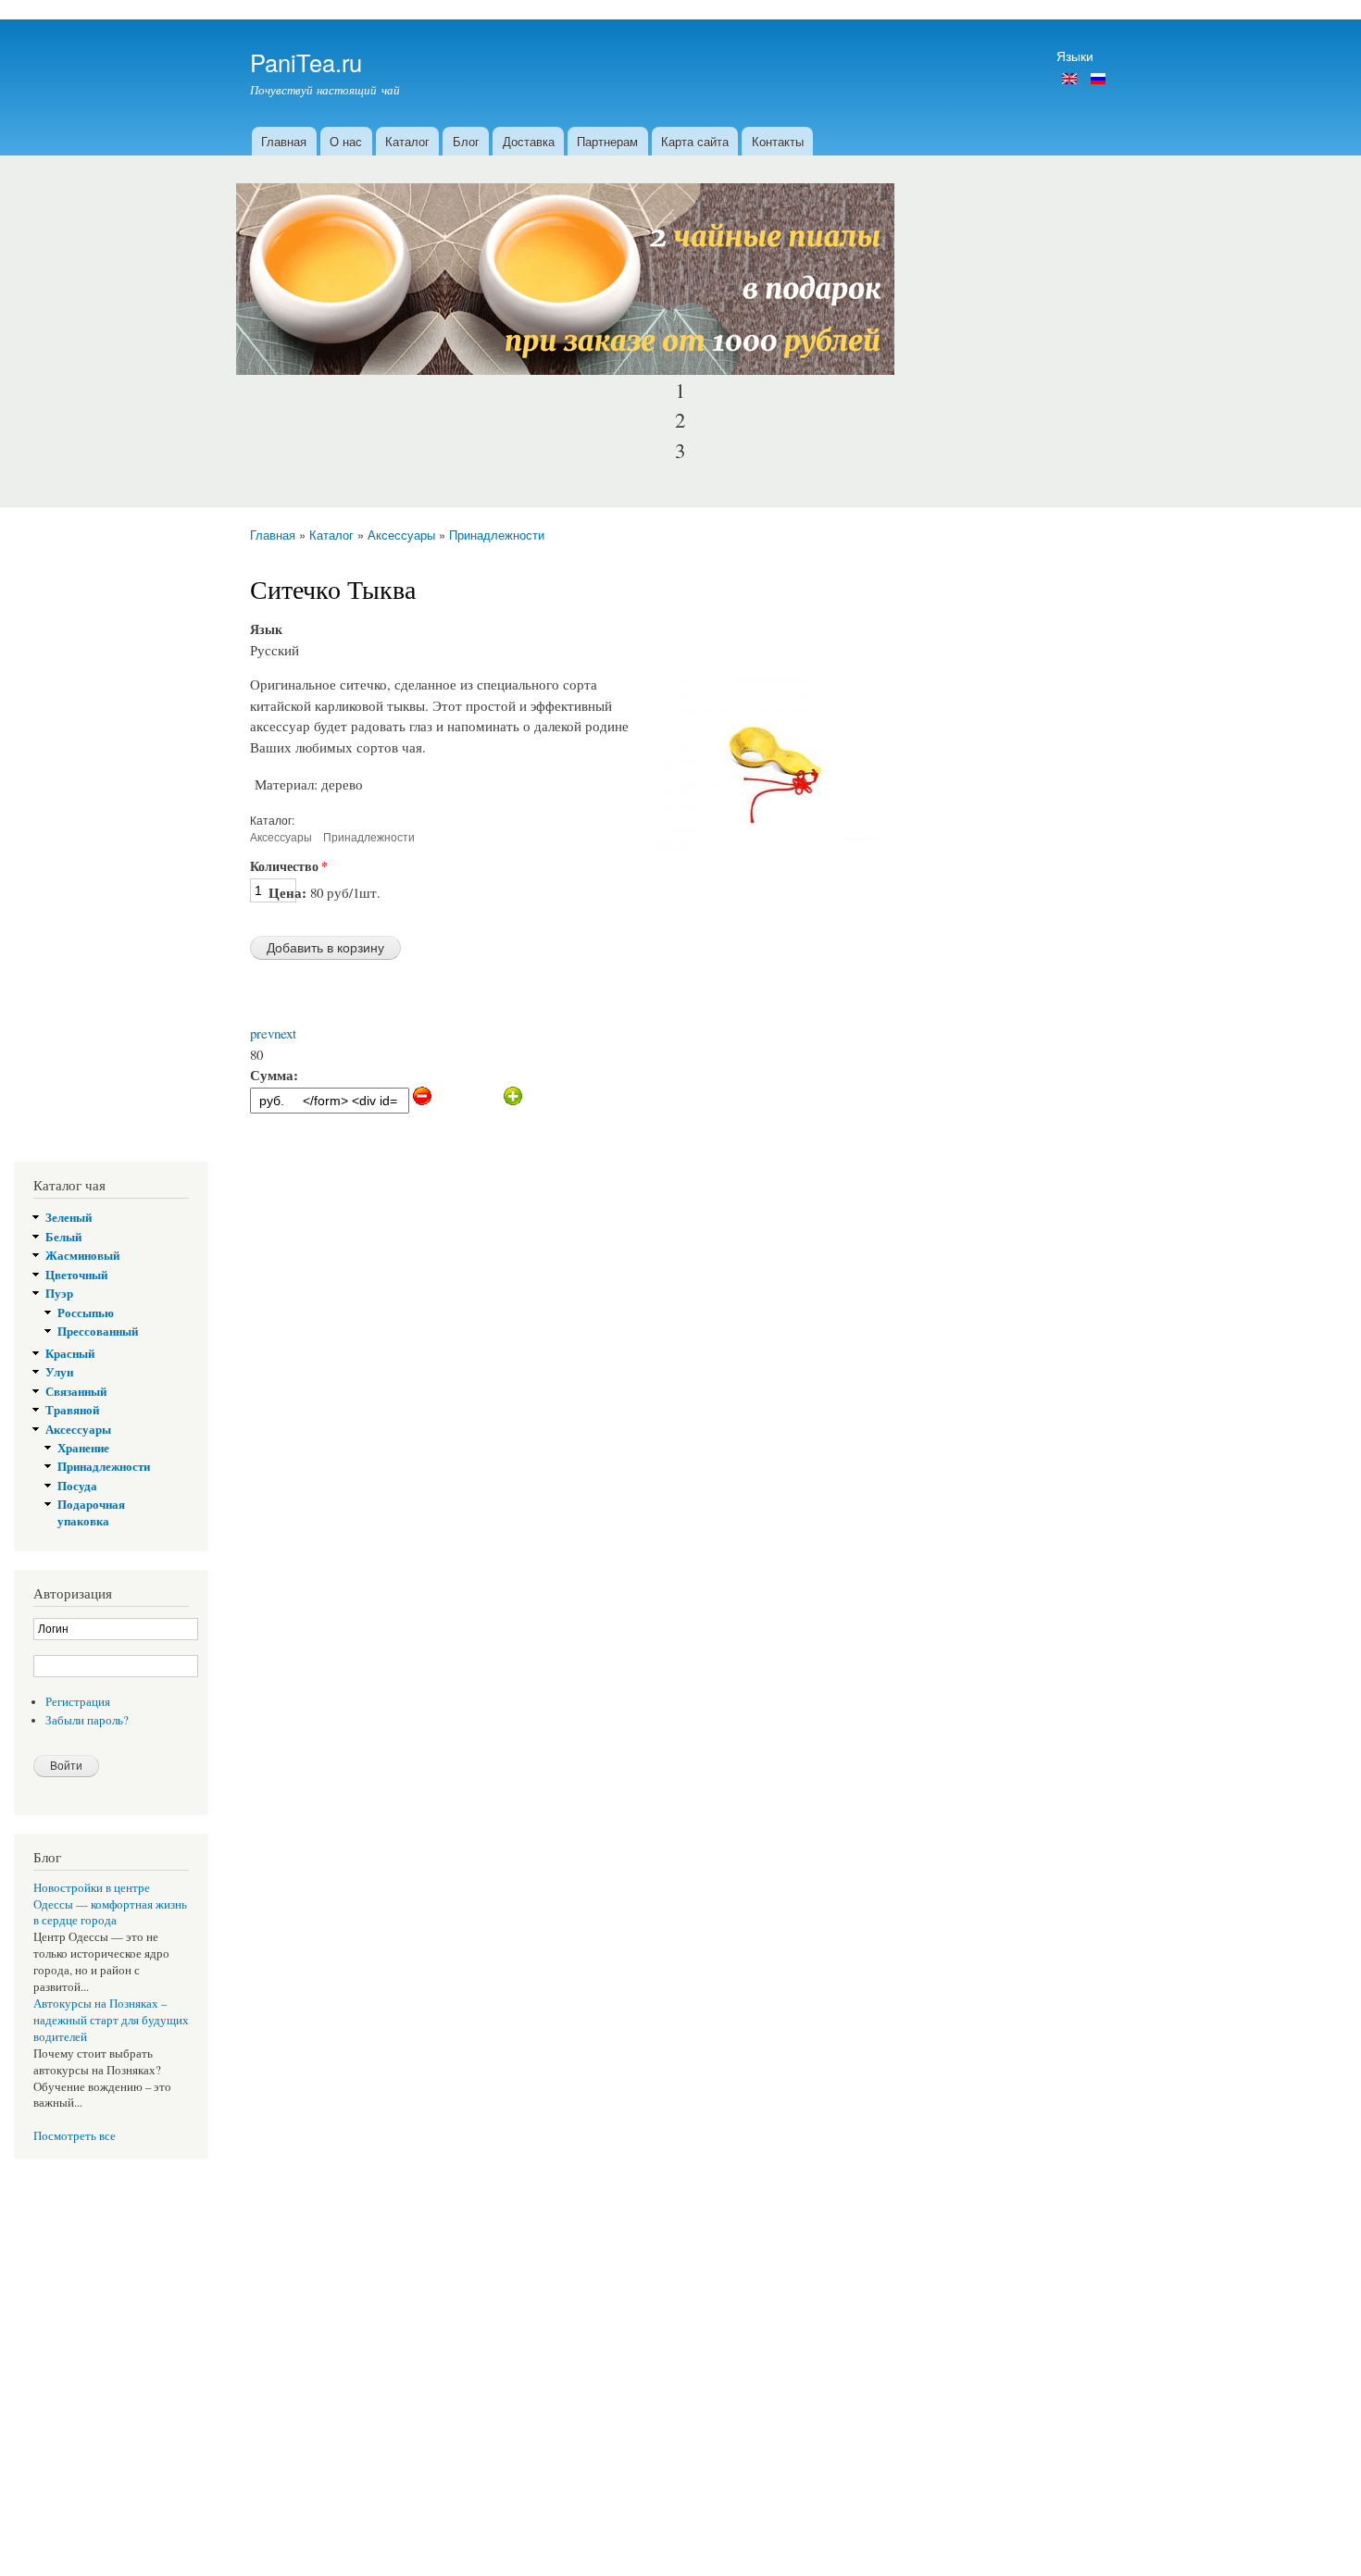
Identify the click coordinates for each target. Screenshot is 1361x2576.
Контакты (778, 141)
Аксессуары (401, 535)
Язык (266, 629)
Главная (284, 141)
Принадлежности (497, 535)
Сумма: (274, 1075)
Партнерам (607, 141)
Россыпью (86, 1313)
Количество (289, 866)
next (285, 1033)
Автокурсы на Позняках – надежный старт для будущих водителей (111, 2020)
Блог (466, 141)
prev (262, 1033)
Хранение (83, 1448)
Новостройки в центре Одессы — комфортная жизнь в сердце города (110, 1904)
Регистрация (78, 1702)
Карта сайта (695, 141)
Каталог (407, 141)
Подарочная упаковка (91, 1512)
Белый (63, 1237)
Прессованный (98, 1331)
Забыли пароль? (87, 1720)
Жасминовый (82, 1255)
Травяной (72, 1410)
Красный (70, 1353)
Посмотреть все (75, 2136)
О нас (346, 141)
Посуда (77, 1486)
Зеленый (69, 1217)
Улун (59, 1372)
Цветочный (76, 1275)
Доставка (529, 141)
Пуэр (59, 1293)
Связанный (76, 1391)
